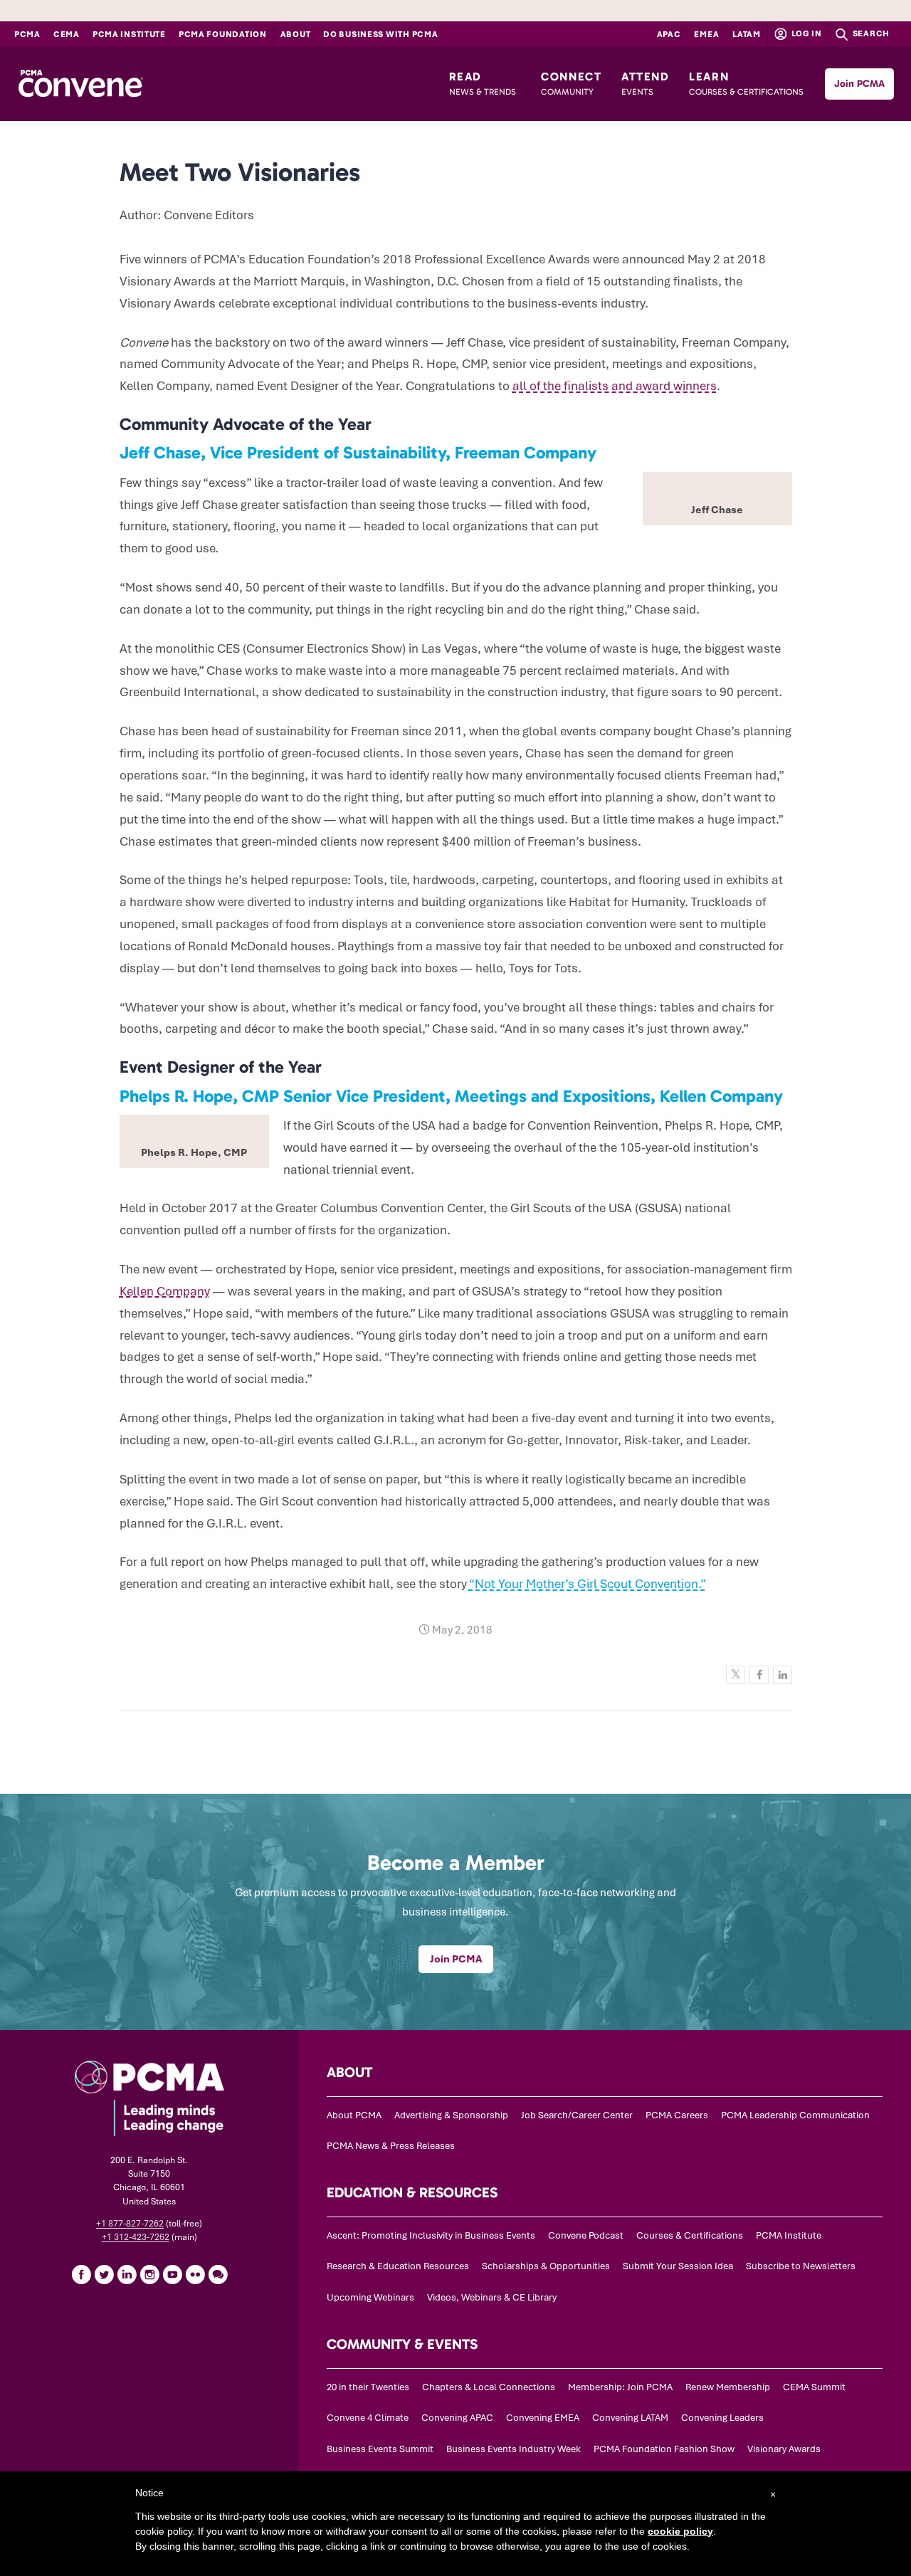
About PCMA (354, 2115)
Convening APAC (457, 2418)
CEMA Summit (814, 2387)
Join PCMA (859, 84)
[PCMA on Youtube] (172, 2274)
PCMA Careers (677, 2115)
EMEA (706, 34)
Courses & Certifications (690, 2235)
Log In (806, 33)
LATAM (747, 34)
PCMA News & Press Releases (391, 2146)
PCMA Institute (129, 34)
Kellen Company (165, 1291)
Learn (746, 83)
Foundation (223, 34)
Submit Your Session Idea (678, 2266)
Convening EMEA (543, 2418)
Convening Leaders (722, 2418)
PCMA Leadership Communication (795, 2115)
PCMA (27, 34)
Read (483, 83)
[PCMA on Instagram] (149, 2274)
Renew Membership (728, 2387)
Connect (571, 83)
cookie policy (680, 2531)
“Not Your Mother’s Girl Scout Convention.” (587, 1584)
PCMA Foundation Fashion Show (664, 2449)
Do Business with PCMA (380, 34)
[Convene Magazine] (80, 84)
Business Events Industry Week (514, 2449)
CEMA (67, 34)
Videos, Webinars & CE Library (492, 2297)
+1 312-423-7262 (136, 2237)
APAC (669, 34)
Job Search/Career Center (577, 2115)
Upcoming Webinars (370, 2297)
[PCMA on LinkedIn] (127, 2274)
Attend (646, 83)
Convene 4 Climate (368, 2418)
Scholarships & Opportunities (546, 2266)
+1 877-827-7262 (130, 2224)
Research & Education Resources (398, 2266)
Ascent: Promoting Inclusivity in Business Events (431, 2235)
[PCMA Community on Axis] (218, 2274)
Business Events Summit (380, 2449)
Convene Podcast (586, 2235)
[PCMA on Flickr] (195, 2274)
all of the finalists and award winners (615, 386)
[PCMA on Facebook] (81, 2274)
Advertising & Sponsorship (451, 2115)
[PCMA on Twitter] (104, 2274)
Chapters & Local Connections (489, 2387)
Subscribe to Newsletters (801, 2266)
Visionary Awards (784, 2449)
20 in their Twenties (368, 2387)
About (296, 34)
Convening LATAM (630, 2418)
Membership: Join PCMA (620, 2387)
